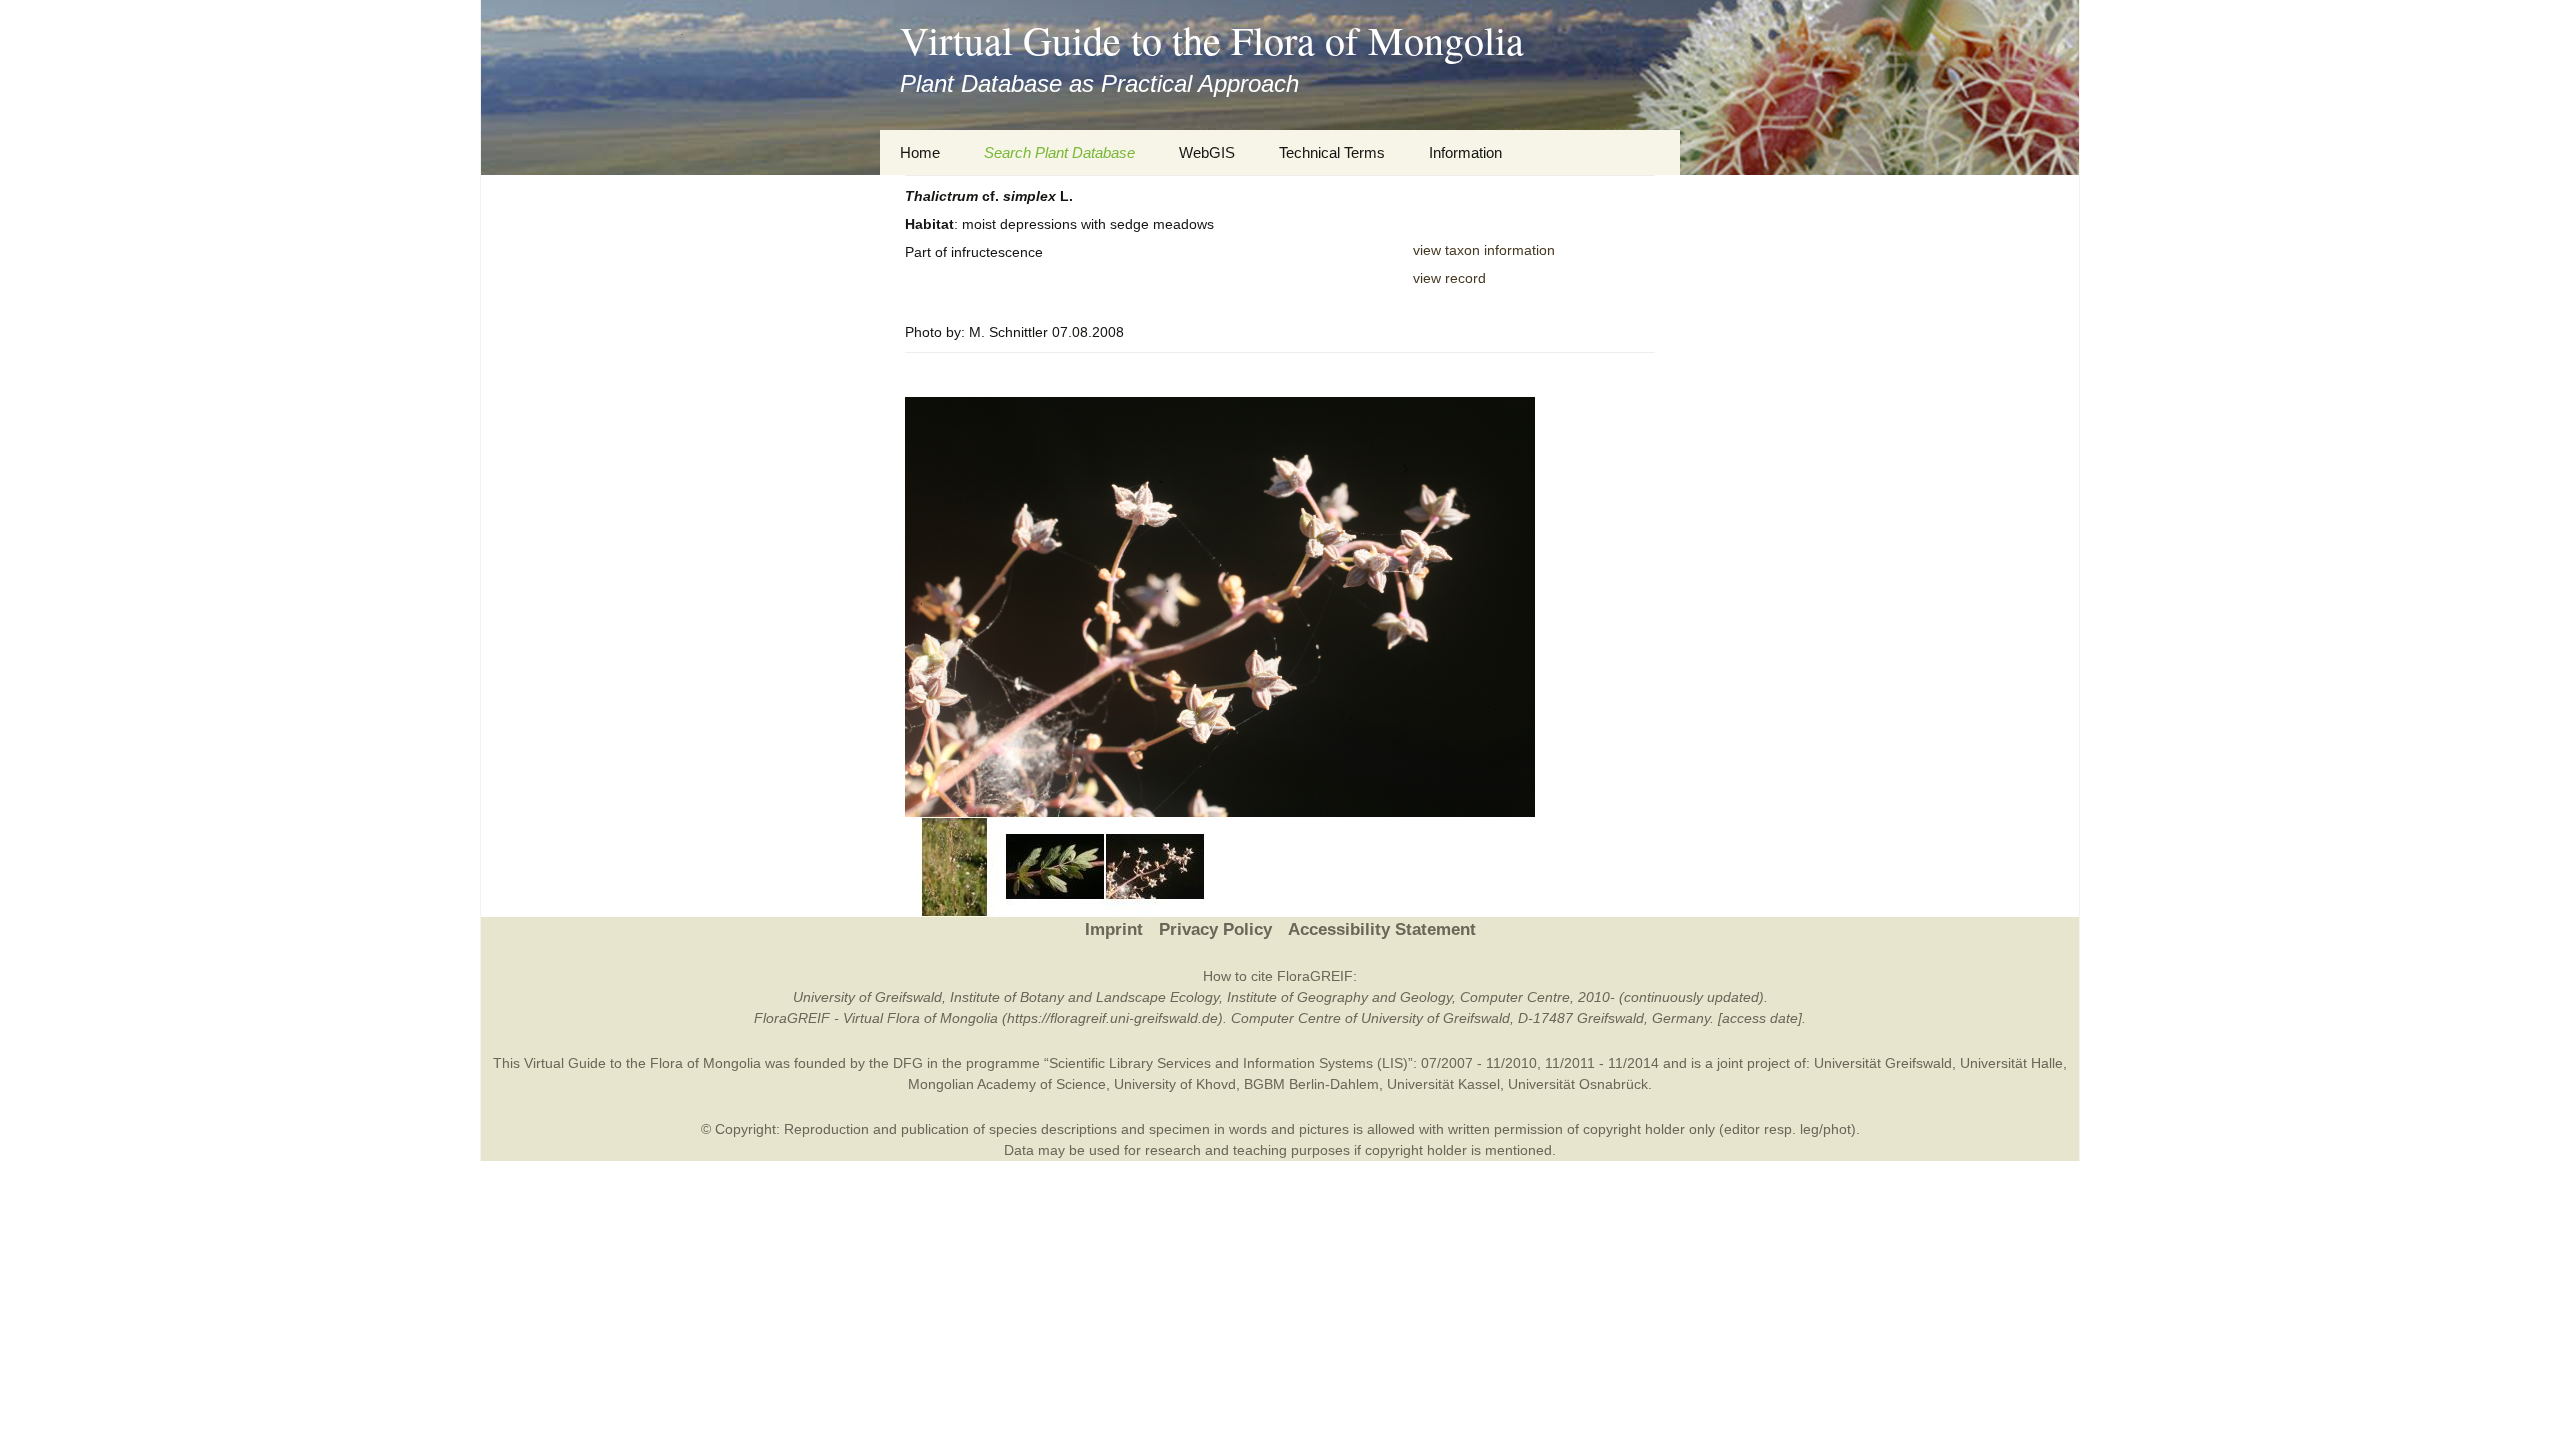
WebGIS (1207, 152)
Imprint (1114, 929)
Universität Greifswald (1883, 1063)
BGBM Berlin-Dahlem (1311, 1084)
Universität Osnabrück (1578, 1084)
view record (1449, 278)
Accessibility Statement (1382, 929)
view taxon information (1484, 250)
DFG (908, 1063)
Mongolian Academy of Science (1007, 1084)
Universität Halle (2011, 1063)
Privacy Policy (1215, 929)
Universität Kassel (1443, 1084)
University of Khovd (1175, 1084)
